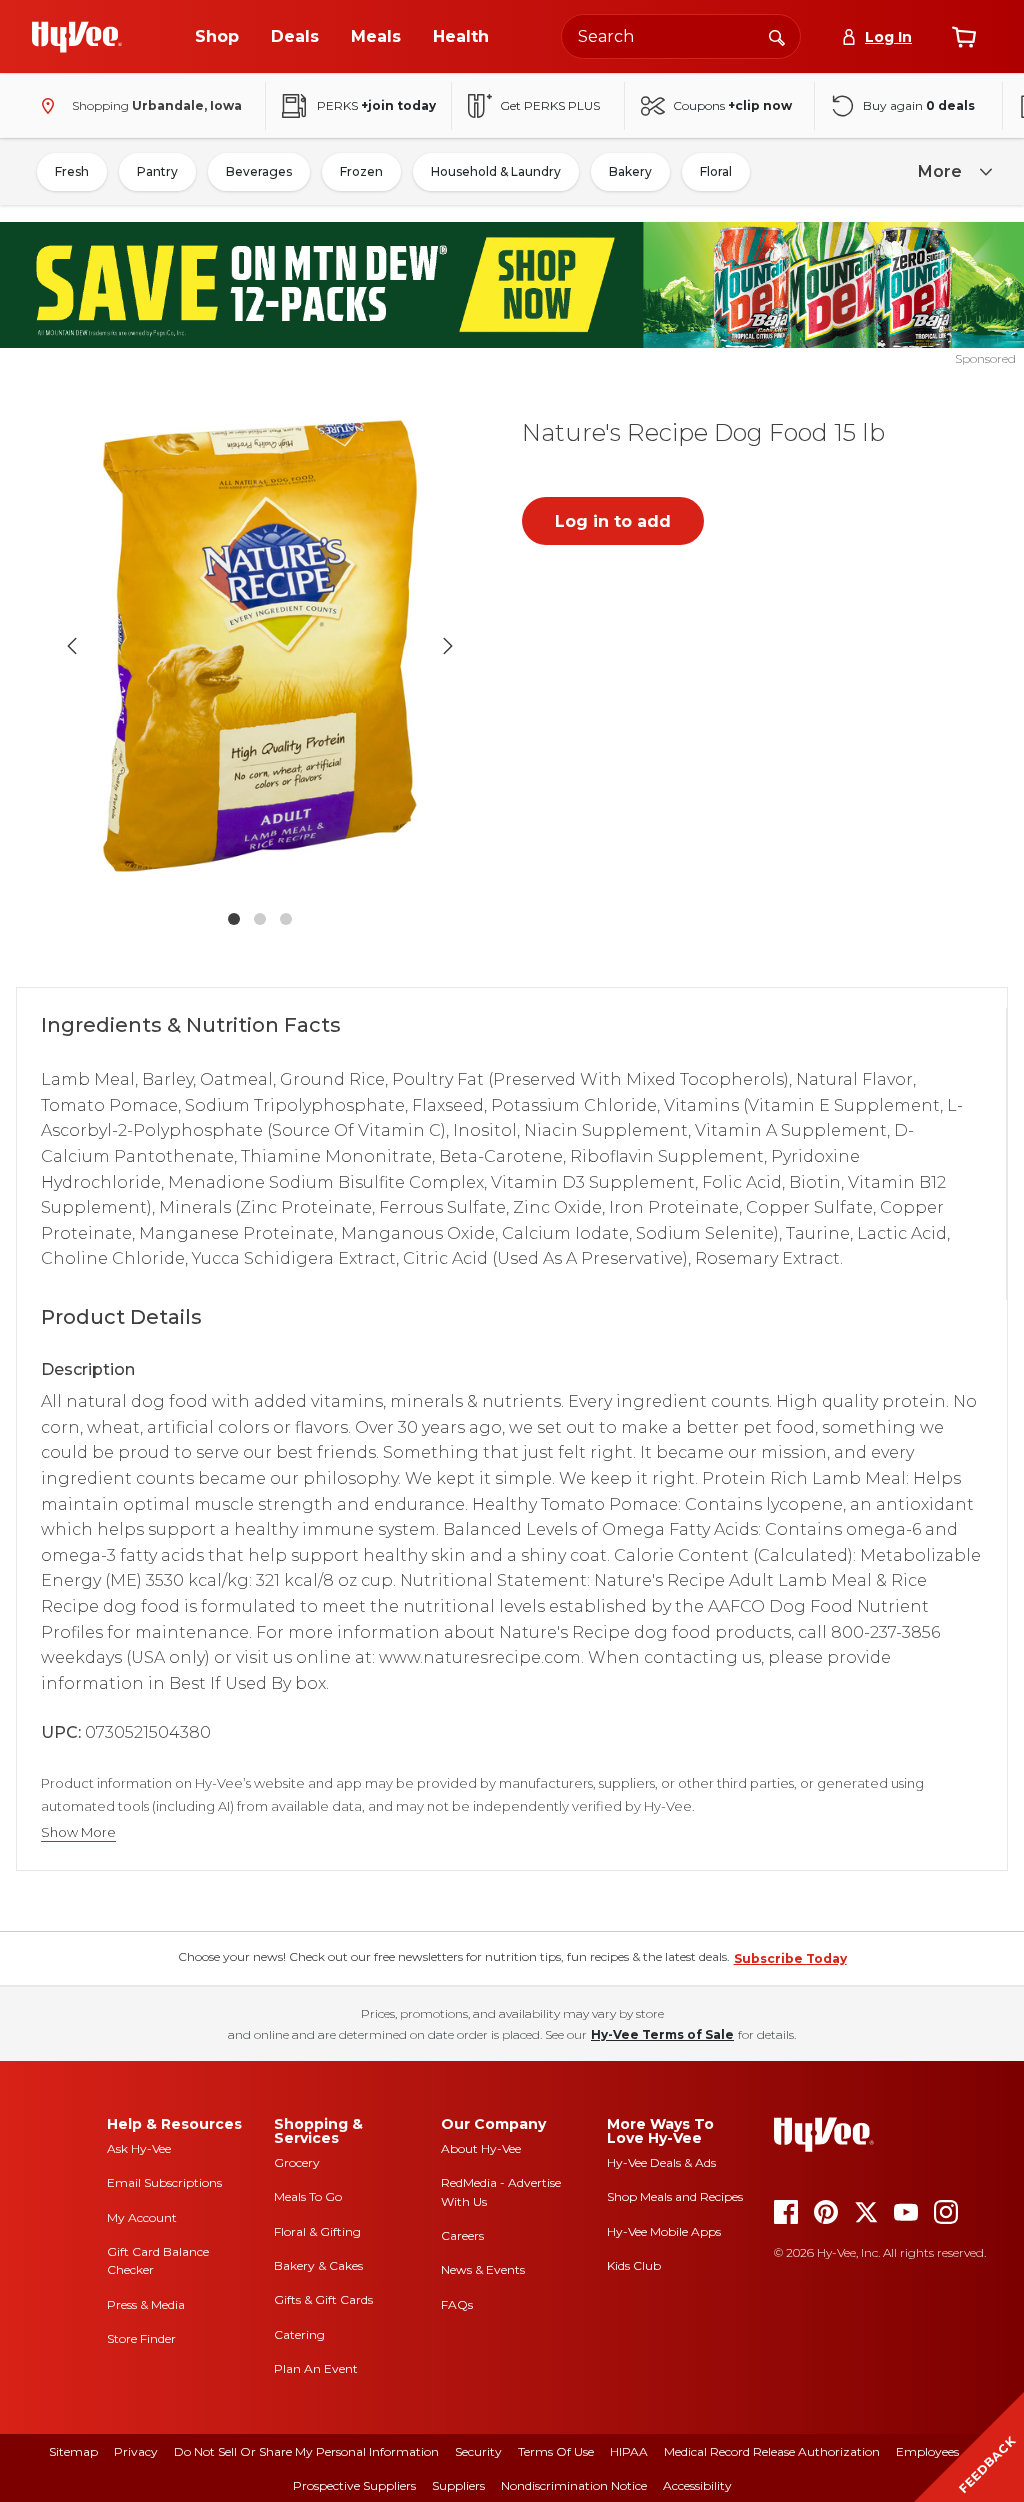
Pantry (157, 171)
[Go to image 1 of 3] (234, 919)
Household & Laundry (496, 171)
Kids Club (634, 2265)
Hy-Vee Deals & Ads (661, 2162)
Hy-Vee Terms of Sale (662, 2034)
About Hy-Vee (481, 2148)
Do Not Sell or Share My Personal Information (306, 2451)
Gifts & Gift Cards (323, 2299)
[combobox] (681, 36)
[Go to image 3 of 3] (286, 919)
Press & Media (146, 2304)
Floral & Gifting (317, 2231)
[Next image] (448, 646)
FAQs (457, 2304)
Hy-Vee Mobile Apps (664, 2231)
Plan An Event (316, 2368)
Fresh (72, 171)
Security (478, 2451)
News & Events (483, 2269)
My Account (142, 2217)
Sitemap (73, 2451)
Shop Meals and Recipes (675, 2196)
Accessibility (697, 2485)
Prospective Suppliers (354, 2485)
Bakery (630, 171)
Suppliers (458, 2485)
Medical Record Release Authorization (772, 2451)
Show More (78, 1832)
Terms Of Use (556, 2451)
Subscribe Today (790, 1958)
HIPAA (629, 2451)
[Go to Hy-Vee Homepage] (77, 37)
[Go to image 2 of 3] (260, 919)
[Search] (777, 36)
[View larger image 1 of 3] (260, 646)
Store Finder (141, 2338)
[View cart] (964, 37)
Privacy (136, 2451)
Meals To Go (308, 2196)
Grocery (297, 2162)
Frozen (361, 171)
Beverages (259, 171)
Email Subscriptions (164, 2182)
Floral (716, 171)
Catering (299, 2334)
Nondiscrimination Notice (574, 2485)
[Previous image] (72, 646)
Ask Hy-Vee (139, 2148)
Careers (462, 2235)
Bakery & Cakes (318, 2265)
